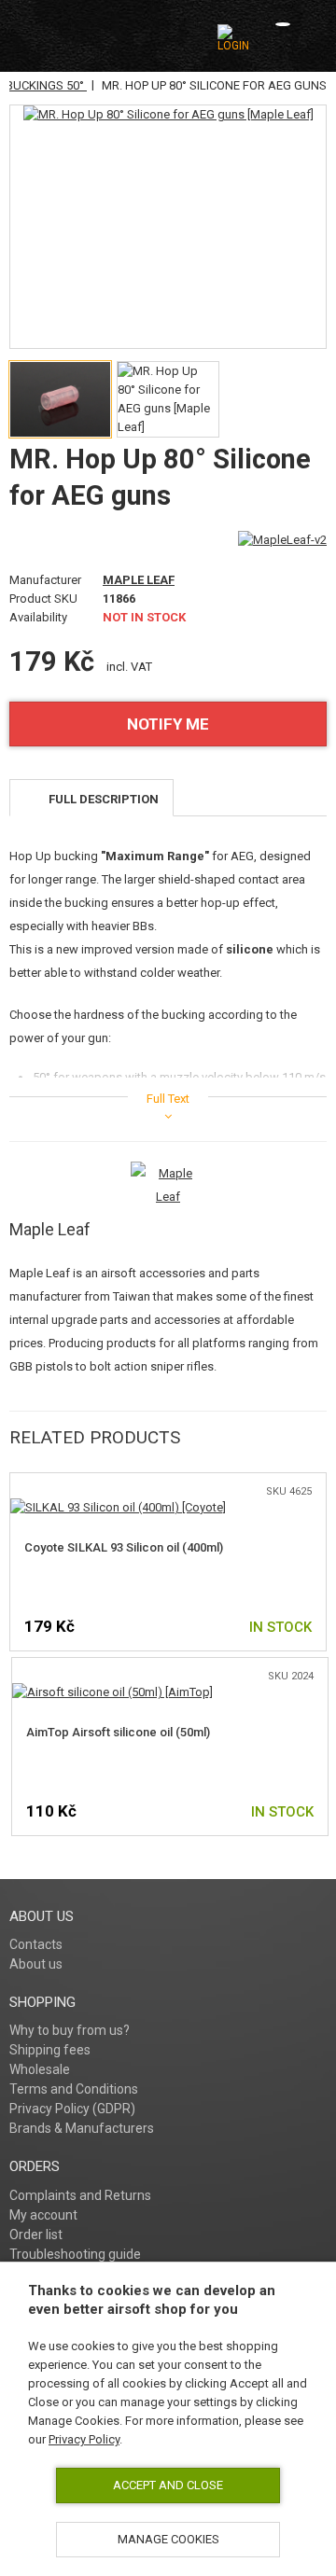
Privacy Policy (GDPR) (72, 2109)
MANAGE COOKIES (168, 2539)
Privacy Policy (84, 2439)
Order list (36, 2235)
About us (36, 1964)
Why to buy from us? (70, 2030)
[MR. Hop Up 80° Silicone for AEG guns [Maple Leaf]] (168, 115)
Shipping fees (50, 2050)
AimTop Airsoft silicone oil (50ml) (118, 1732)
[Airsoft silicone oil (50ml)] (112, 1692)
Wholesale (40, 2069)
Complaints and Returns (80, 2195)
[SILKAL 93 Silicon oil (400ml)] (118, 1507)
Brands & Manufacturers (82, 2128)
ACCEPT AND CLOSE (168, 2485)
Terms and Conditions (74, 2089)
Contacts (36, 1944)
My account (43, 2215)
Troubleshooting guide (75, 2254)
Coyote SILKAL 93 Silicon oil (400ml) (124, 1547)
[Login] (233, 38)
